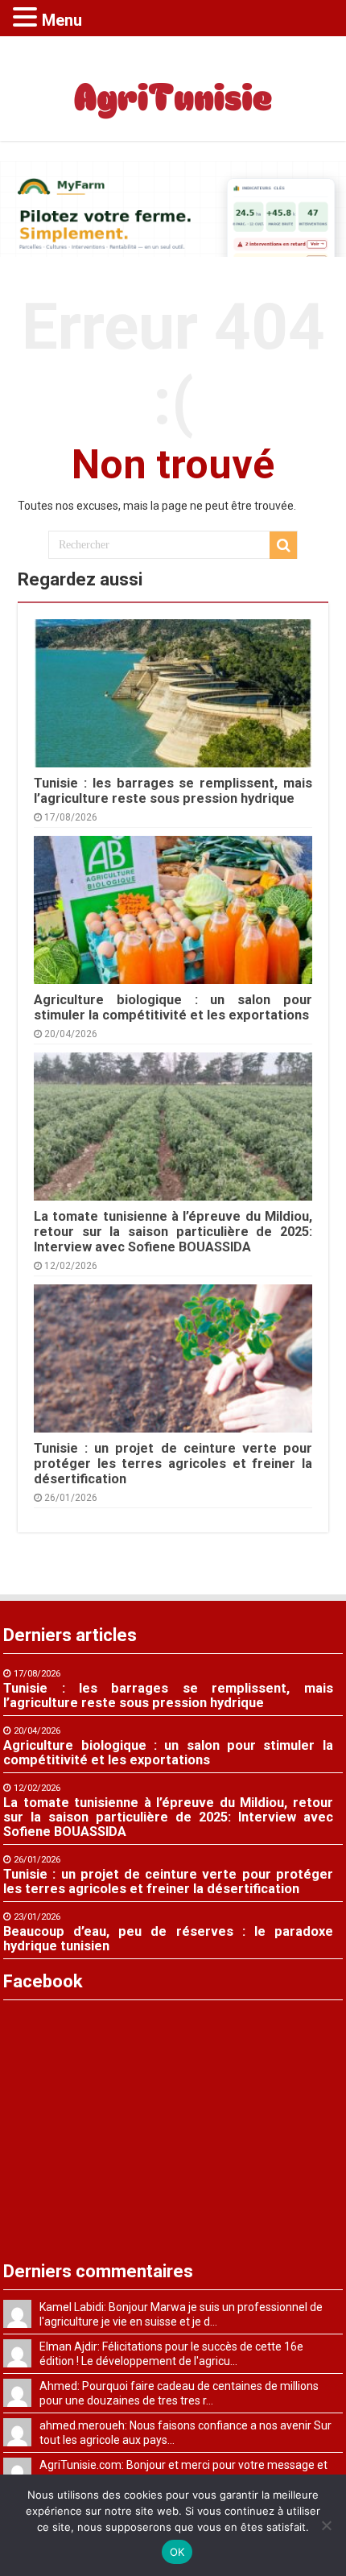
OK (177, 2552)
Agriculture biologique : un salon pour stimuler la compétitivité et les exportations (173, 1007)
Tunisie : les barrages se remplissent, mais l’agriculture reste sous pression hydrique (173, 791)
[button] (27, 17)
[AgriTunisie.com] (173, 85)
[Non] (326, 2525)
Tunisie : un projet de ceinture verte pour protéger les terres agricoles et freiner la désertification (173, 1464)
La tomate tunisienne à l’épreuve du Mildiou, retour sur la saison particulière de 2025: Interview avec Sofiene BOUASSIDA (173, 1232)
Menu (62, 20)
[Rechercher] (283, 545)
